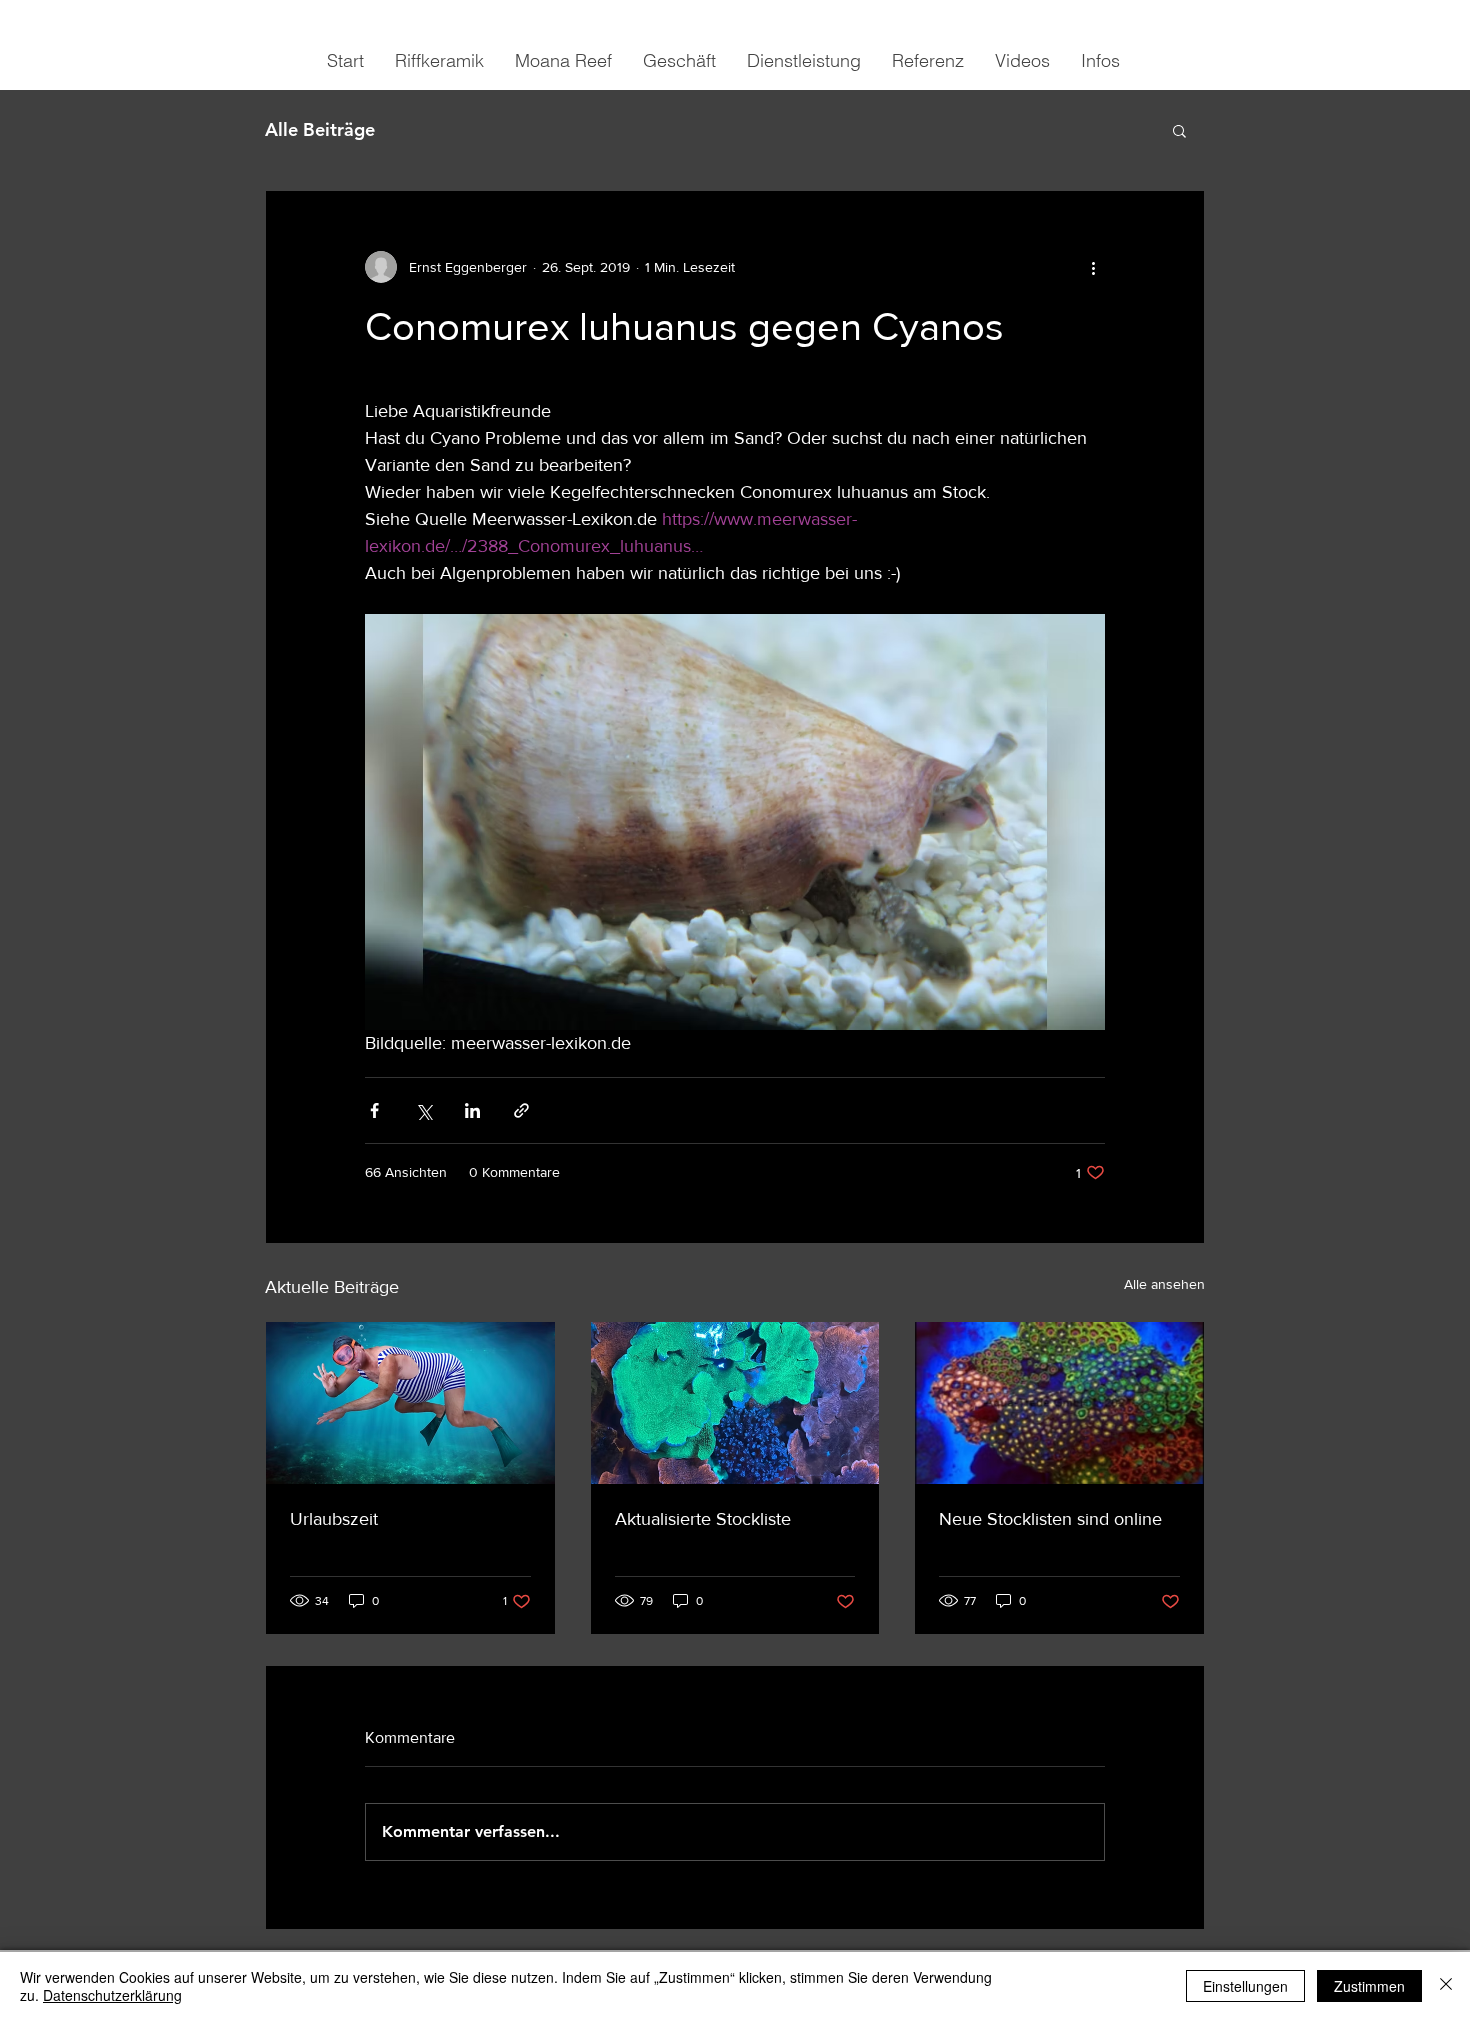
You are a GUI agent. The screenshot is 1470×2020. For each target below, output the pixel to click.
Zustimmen (1369, 1986)
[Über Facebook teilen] (374, 1110)
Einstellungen (1245, 1986)
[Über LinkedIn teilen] (472, 1110)
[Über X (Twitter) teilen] (423, 1110)
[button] (1179, 130)
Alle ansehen (1164, 1284)
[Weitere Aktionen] (1093, 267)
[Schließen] (1446, 1986)
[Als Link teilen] (521, 1110)
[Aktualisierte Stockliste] (735, 1403)
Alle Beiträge (320, 129)
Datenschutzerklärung (112, 1995)
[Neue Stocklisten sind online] (1059, 1403)
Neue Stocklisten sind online (1050, 1519)
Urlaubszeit (334, 1519)
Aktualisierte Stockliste (703, 1519)
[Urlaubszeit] (410, 1403)
